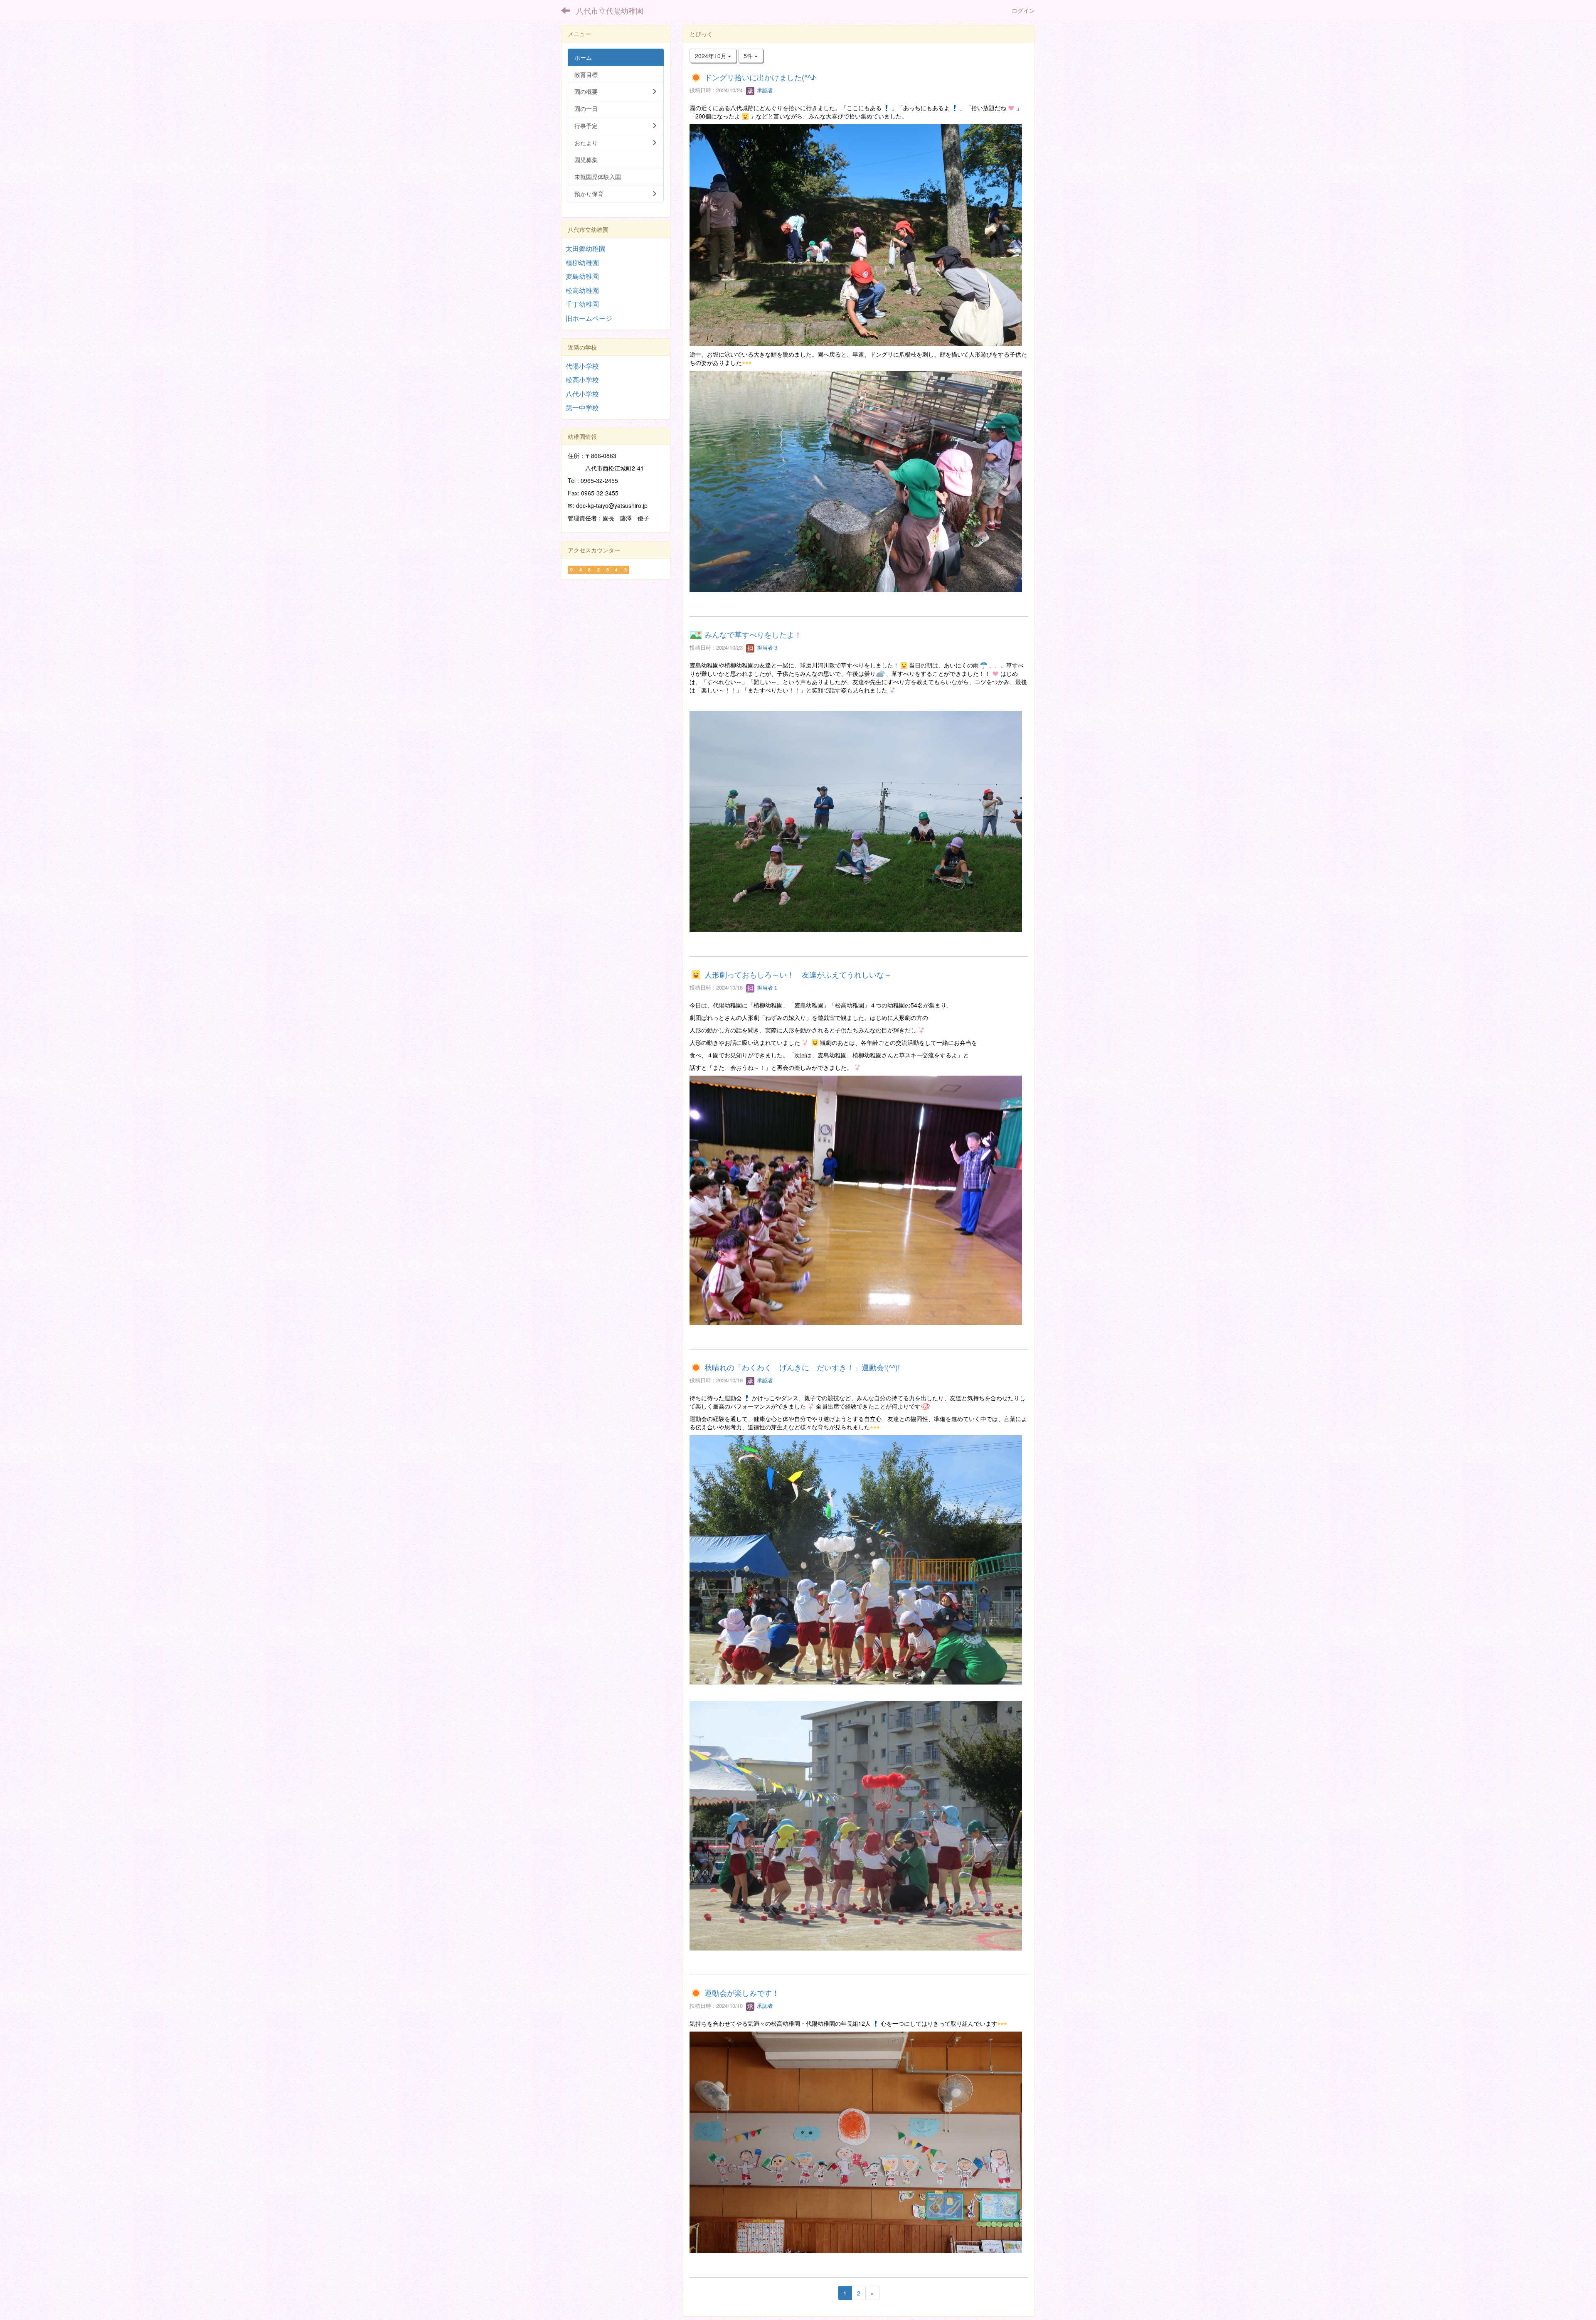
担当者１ (767, 987)
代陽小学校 (582, 366)
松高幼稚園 (582, 290)
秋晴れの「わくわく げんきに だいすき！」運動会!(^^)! (802, 1367)
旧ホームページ (589, 318)
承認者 (764, 90)
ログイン (1023, 10)
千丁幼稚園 (582, 304)
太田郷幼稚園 (586, 248)
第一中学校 (582, 408)
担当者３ (767, 647)
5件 (749, 56)
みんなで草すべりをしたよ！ (753, 634)
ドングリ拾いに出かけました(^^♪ (760, 77)
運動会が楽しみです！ (742, 1992)
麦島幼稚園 (582, 276)
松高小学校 (582, 380)
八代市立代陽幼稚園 (610, 10)
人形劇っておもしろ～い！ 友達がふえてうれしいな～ (798, 974)
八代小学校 (582, 394)
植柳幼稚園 (582, 262)
